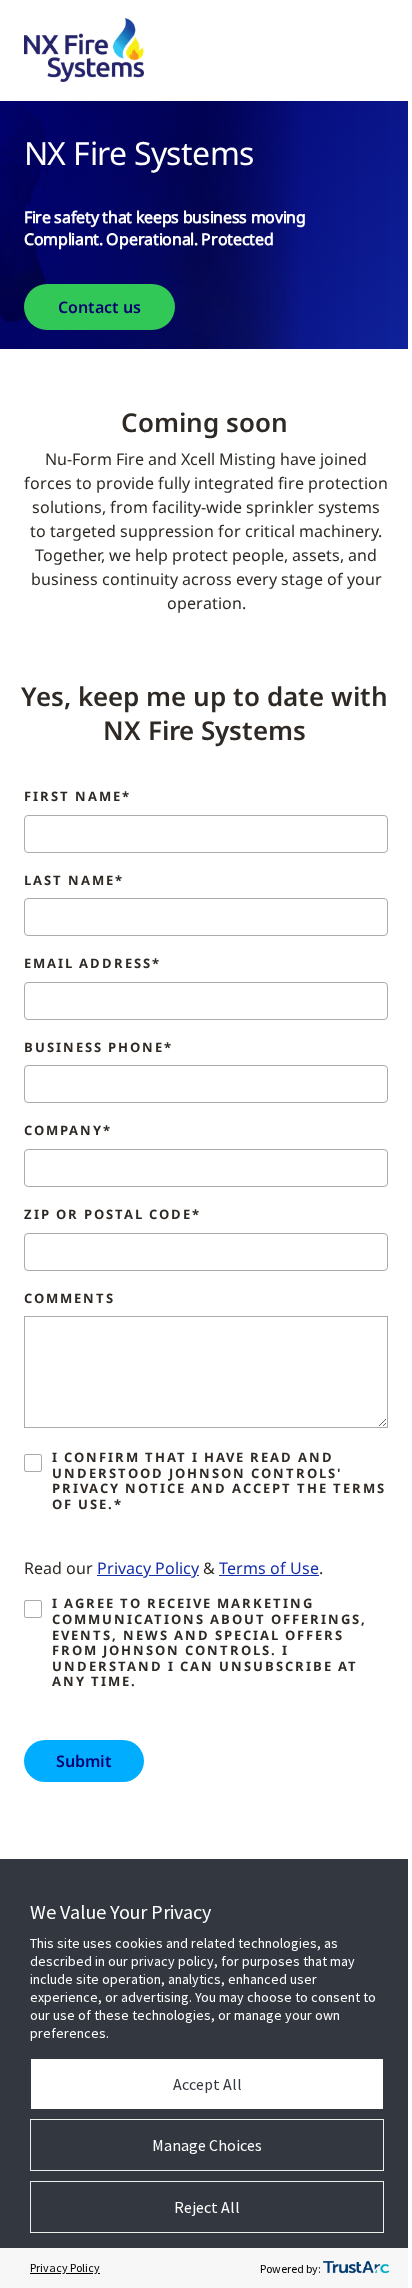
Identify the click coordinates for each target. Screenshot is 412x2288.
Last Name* (74, 881)
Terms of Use (269, 1568)
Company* (68, 1131)
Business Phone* (98, 1048)
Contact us (99, 307)
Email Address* (92, 964)
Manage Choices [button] (207, 2145)
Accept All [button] (207, 2084)
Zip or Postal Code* (112, 1215)
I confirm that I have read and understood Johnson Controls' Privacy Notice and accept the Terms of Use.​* (219, 1481)
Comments (69, 1299)
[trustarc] (356, 2268)
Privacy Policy (148, 1568)
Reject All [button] (207, 2207)
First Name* (77, 797)
